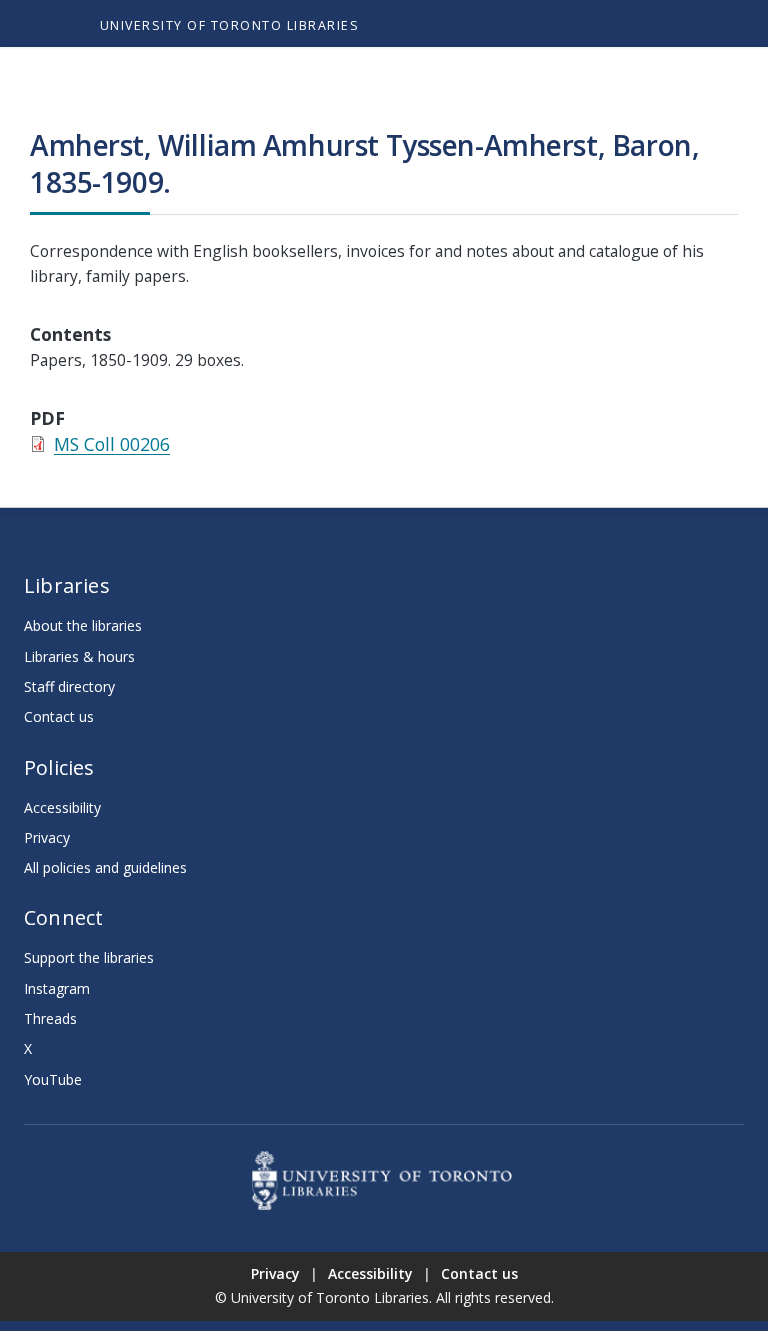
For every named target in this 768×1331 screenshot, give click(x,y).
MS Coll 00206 (112, 444)
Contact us (59, 716)
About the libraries (83, 625)
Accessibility (62, 807)
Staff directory (69, 686)
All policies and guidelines (105, 867)
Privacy (47, 837)
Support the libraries (89, 957)
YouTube (53, 1079)
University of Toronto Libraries (229, 25)
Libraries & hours (79, 656)
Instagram (57, 988)
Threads (50, 1018)
